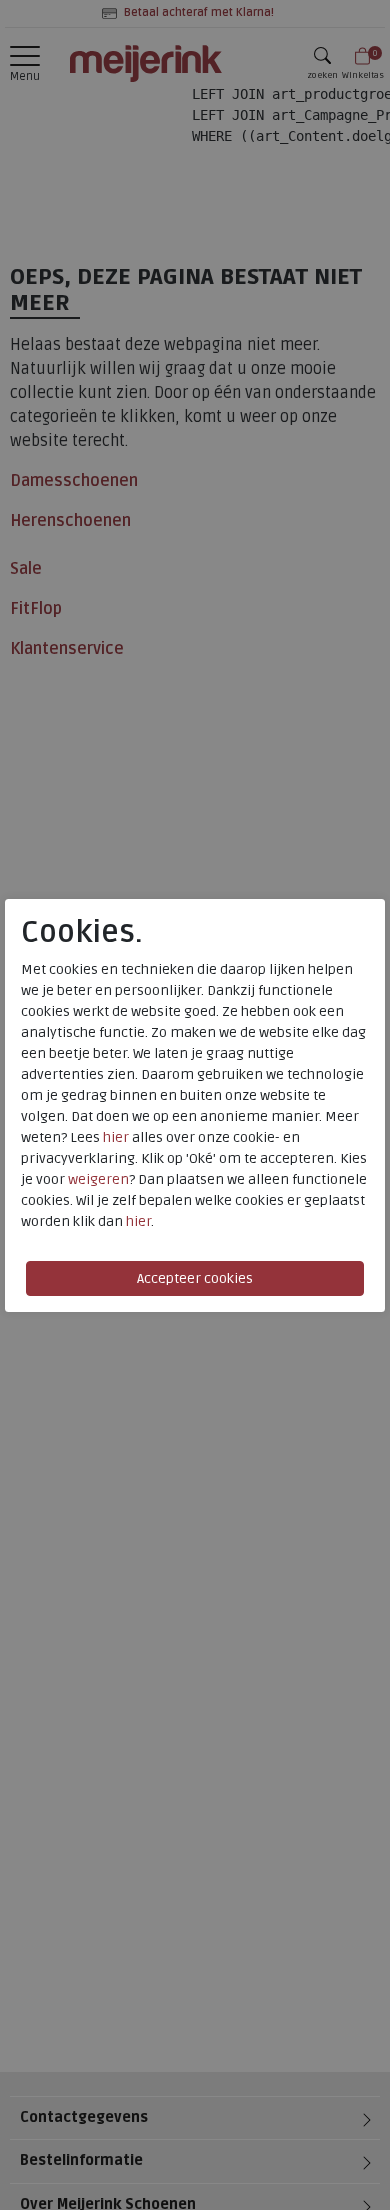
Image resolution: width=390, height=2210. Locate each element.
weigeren (98, 1179)
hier (116, 1137)
